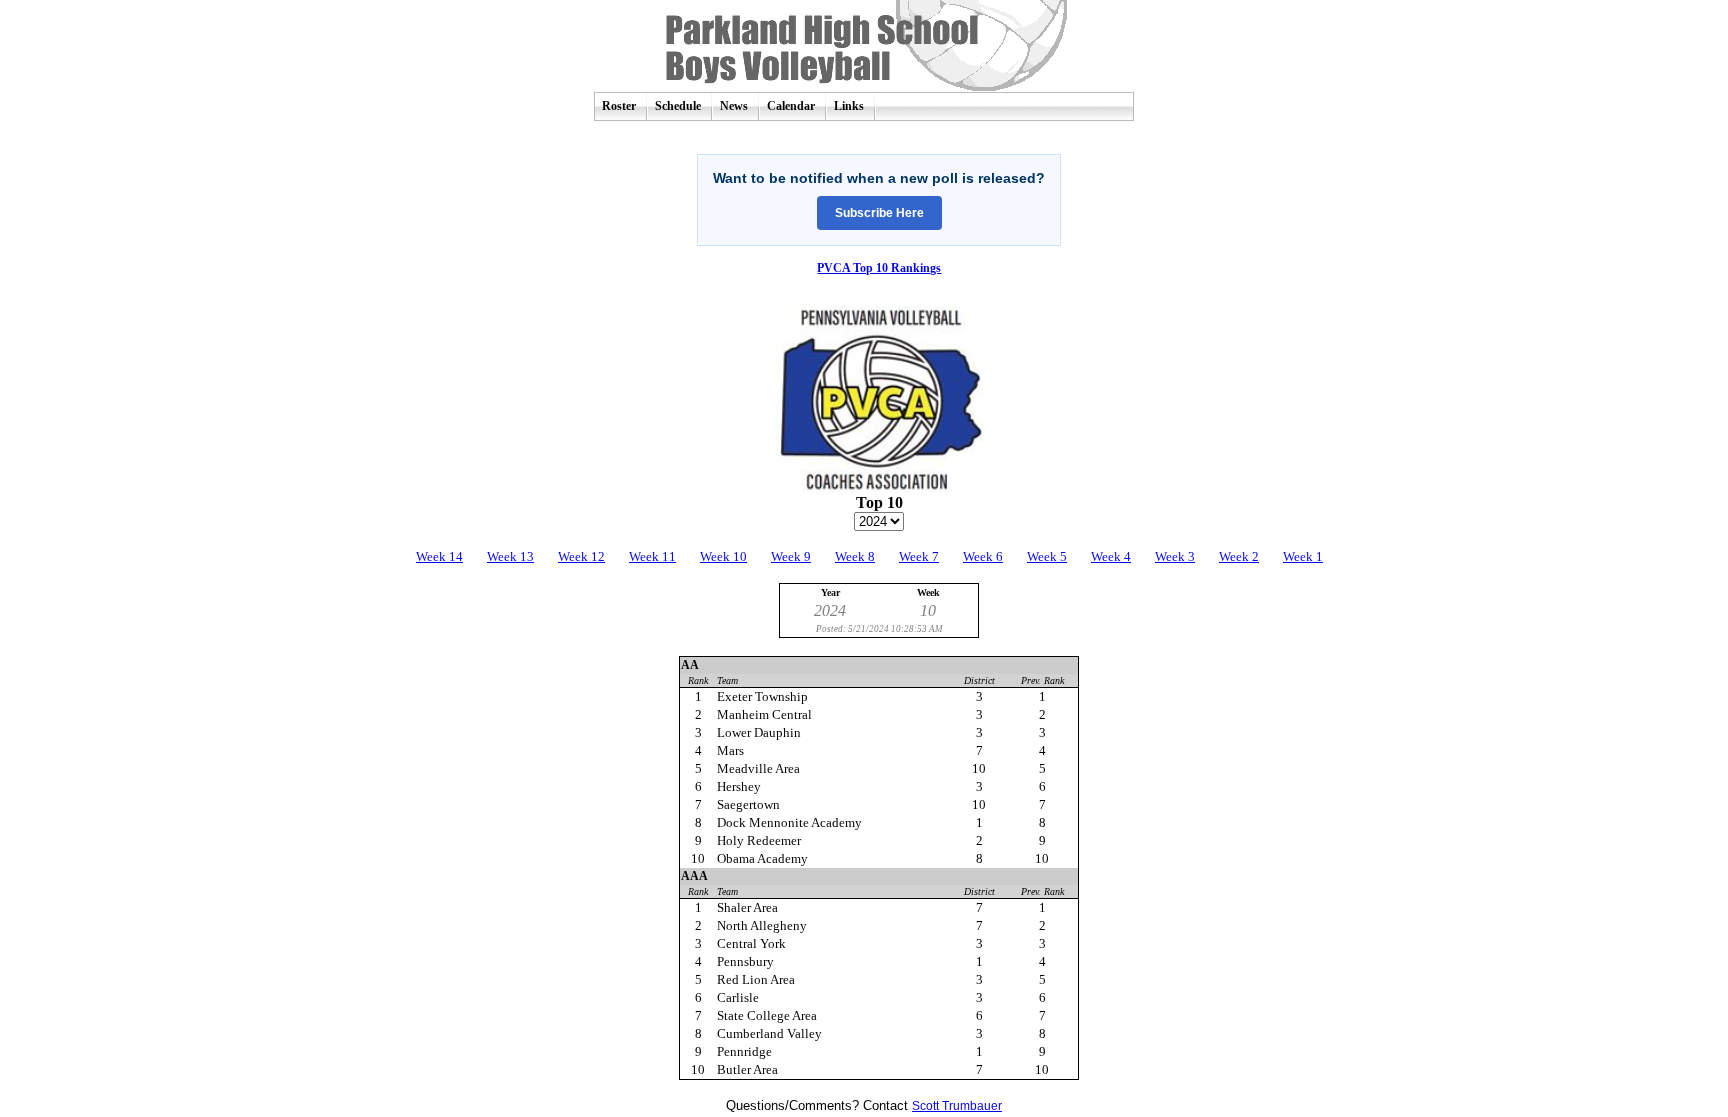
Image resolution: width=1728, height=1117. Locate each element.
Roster (619, 106)
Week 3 (1175, 556)
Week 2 (1239, 556)
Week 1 (1303, 556)
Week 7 (919, 556)
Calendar (791, 106)
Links (849, 106)
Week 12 (581, 556)
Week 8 (855, 556)
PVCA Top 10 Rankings (879, 268)
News (734, 106)
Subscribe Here (879, 213)
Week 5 (1047, 556)
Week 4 (1111, 556)
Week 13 (510, 556)
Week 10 (723, 556)
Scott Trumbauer (957, 1106)
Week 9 (791, 556)
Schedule (678, 106)
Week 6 (983, 556)
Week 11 (652, 556)
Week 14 (439, 556)
